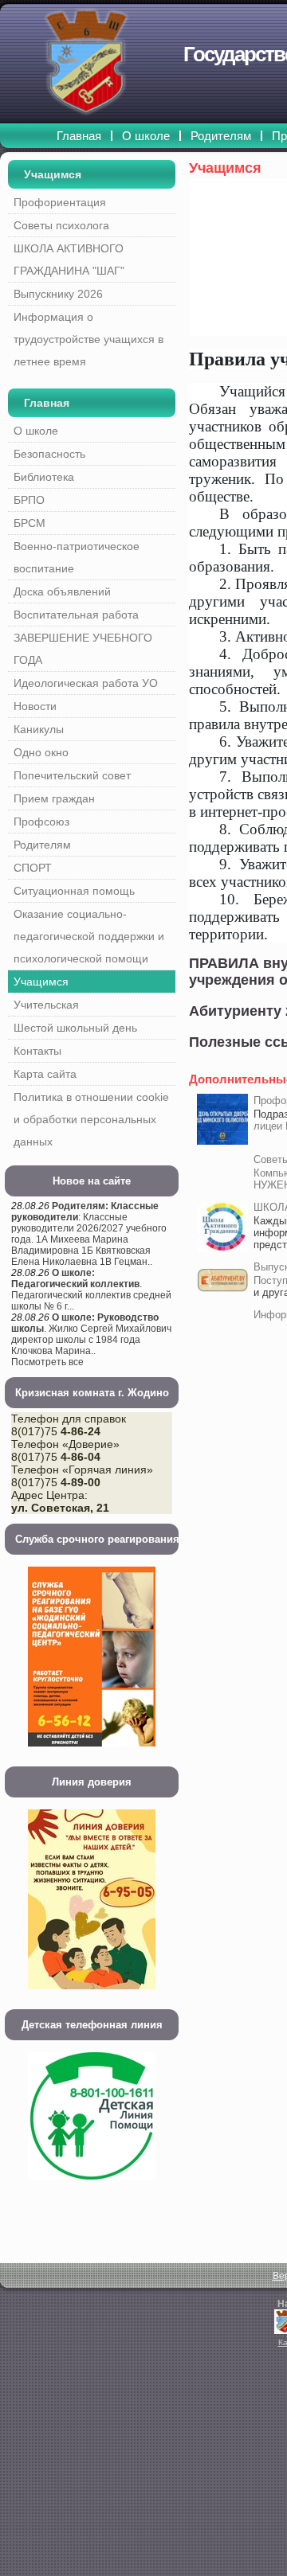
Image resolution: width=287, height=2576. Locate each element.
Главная (47, 403)
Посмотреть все (47, 1362)
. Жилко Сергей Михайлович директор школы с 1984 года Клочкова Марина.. (91, 1334)
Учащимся (53, 174)
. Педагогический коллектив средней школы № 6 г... (91, 1290)
